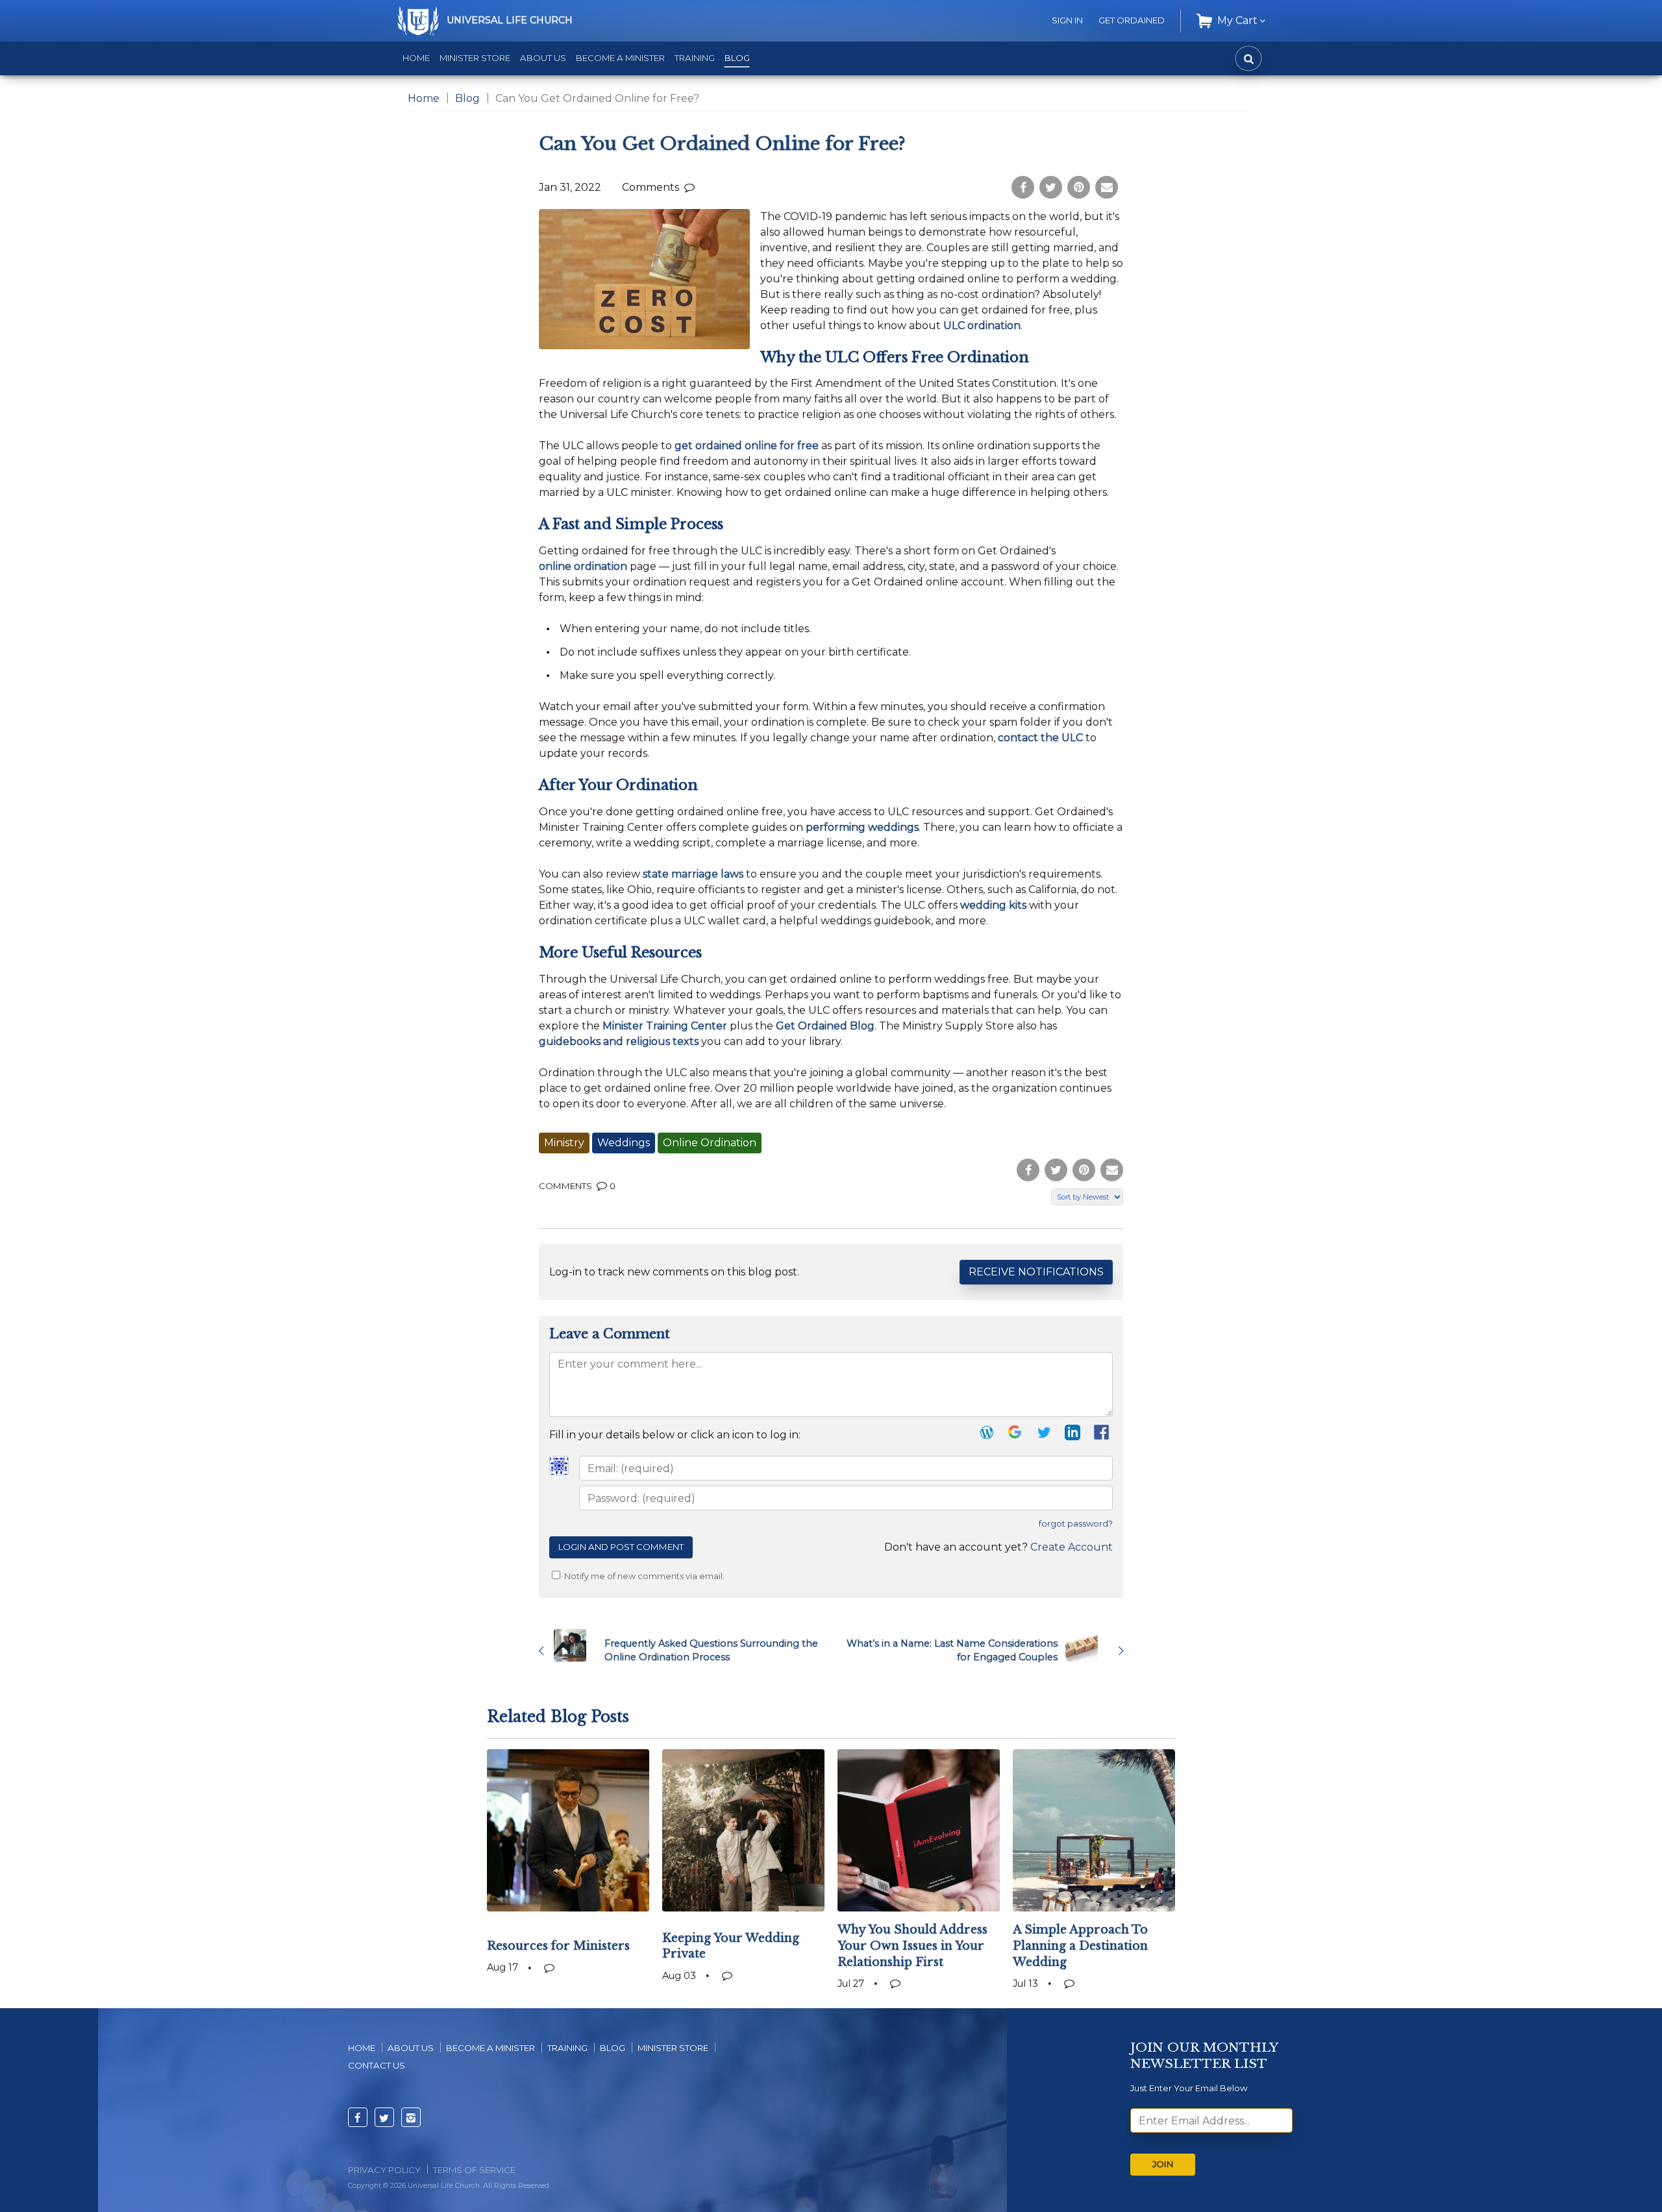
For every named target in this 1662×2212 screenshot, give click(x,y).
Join (1163, 2164)
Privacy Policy (384, 2170)
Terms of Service (474, 2170)
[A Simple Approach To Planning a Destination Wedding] (1094, 1830)
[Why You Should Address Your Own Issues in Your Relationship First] (919, 1830)
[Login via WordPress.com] (987, 1435)
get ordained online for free (747, 446)
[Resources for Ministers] (568, 1830)
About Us (543, 58)
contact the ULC (1040, 738)
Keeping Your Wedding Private (731, 1946)
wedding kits (993, 905)
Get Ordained (1132, 20)
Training (695, 58)
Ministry (564, 1143)
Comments (652, 187)
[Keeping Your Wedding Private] (743, 1830)
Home (416, 58)
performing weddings (862, 827)
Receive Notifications (1036, 1272)
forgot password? (1076, 1524)
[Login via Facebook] (1103, 1436)
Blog (737, 58)
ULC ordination (982, 326)
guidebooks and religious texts (619, 1041)
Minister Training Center (665, 1026)
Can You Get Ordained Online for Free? (722, 144)
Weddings (624, 1143)
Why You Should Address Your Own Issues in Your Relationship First (912, 1946)
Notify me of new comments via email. (643, 1576)
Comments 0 (577, 1186)
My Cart (1237, 20)
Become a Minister (620, 58)
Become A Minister (490, 2048)
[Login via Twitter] (1044, 1435)
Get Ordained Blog (825, 1026)
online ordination (583, 566)
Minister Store (475, 58)
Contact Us (377, 2065)
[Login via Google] (1015, 1435)
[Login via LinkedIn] (1073, 1435)
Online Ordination (710, 1143)
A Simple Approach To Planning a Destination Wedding (1080, 1946)
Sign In (1067, 20)
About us (411, 2048)
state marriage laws (693, 874)
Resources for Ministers (558, 1946)
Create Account (1072, 1547)
